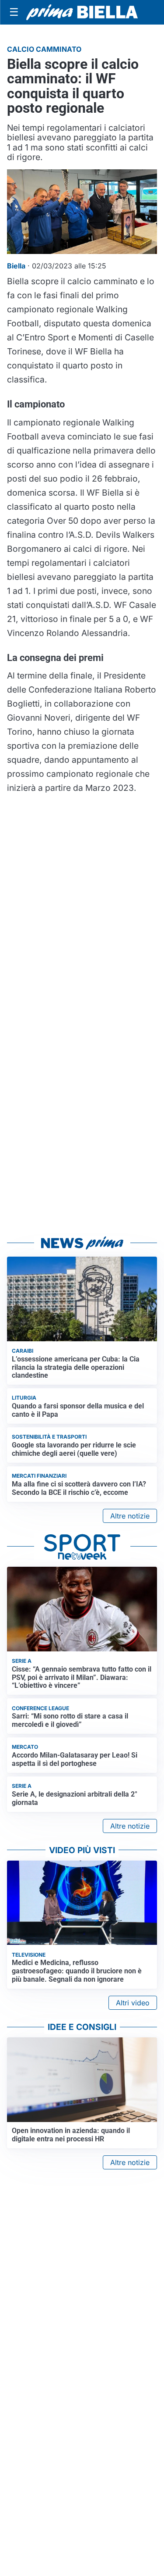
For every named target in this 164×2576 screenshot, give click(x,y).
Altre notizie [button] (130, 1516)
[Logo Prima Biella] (82, 13)
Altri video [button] (133, 2003)
